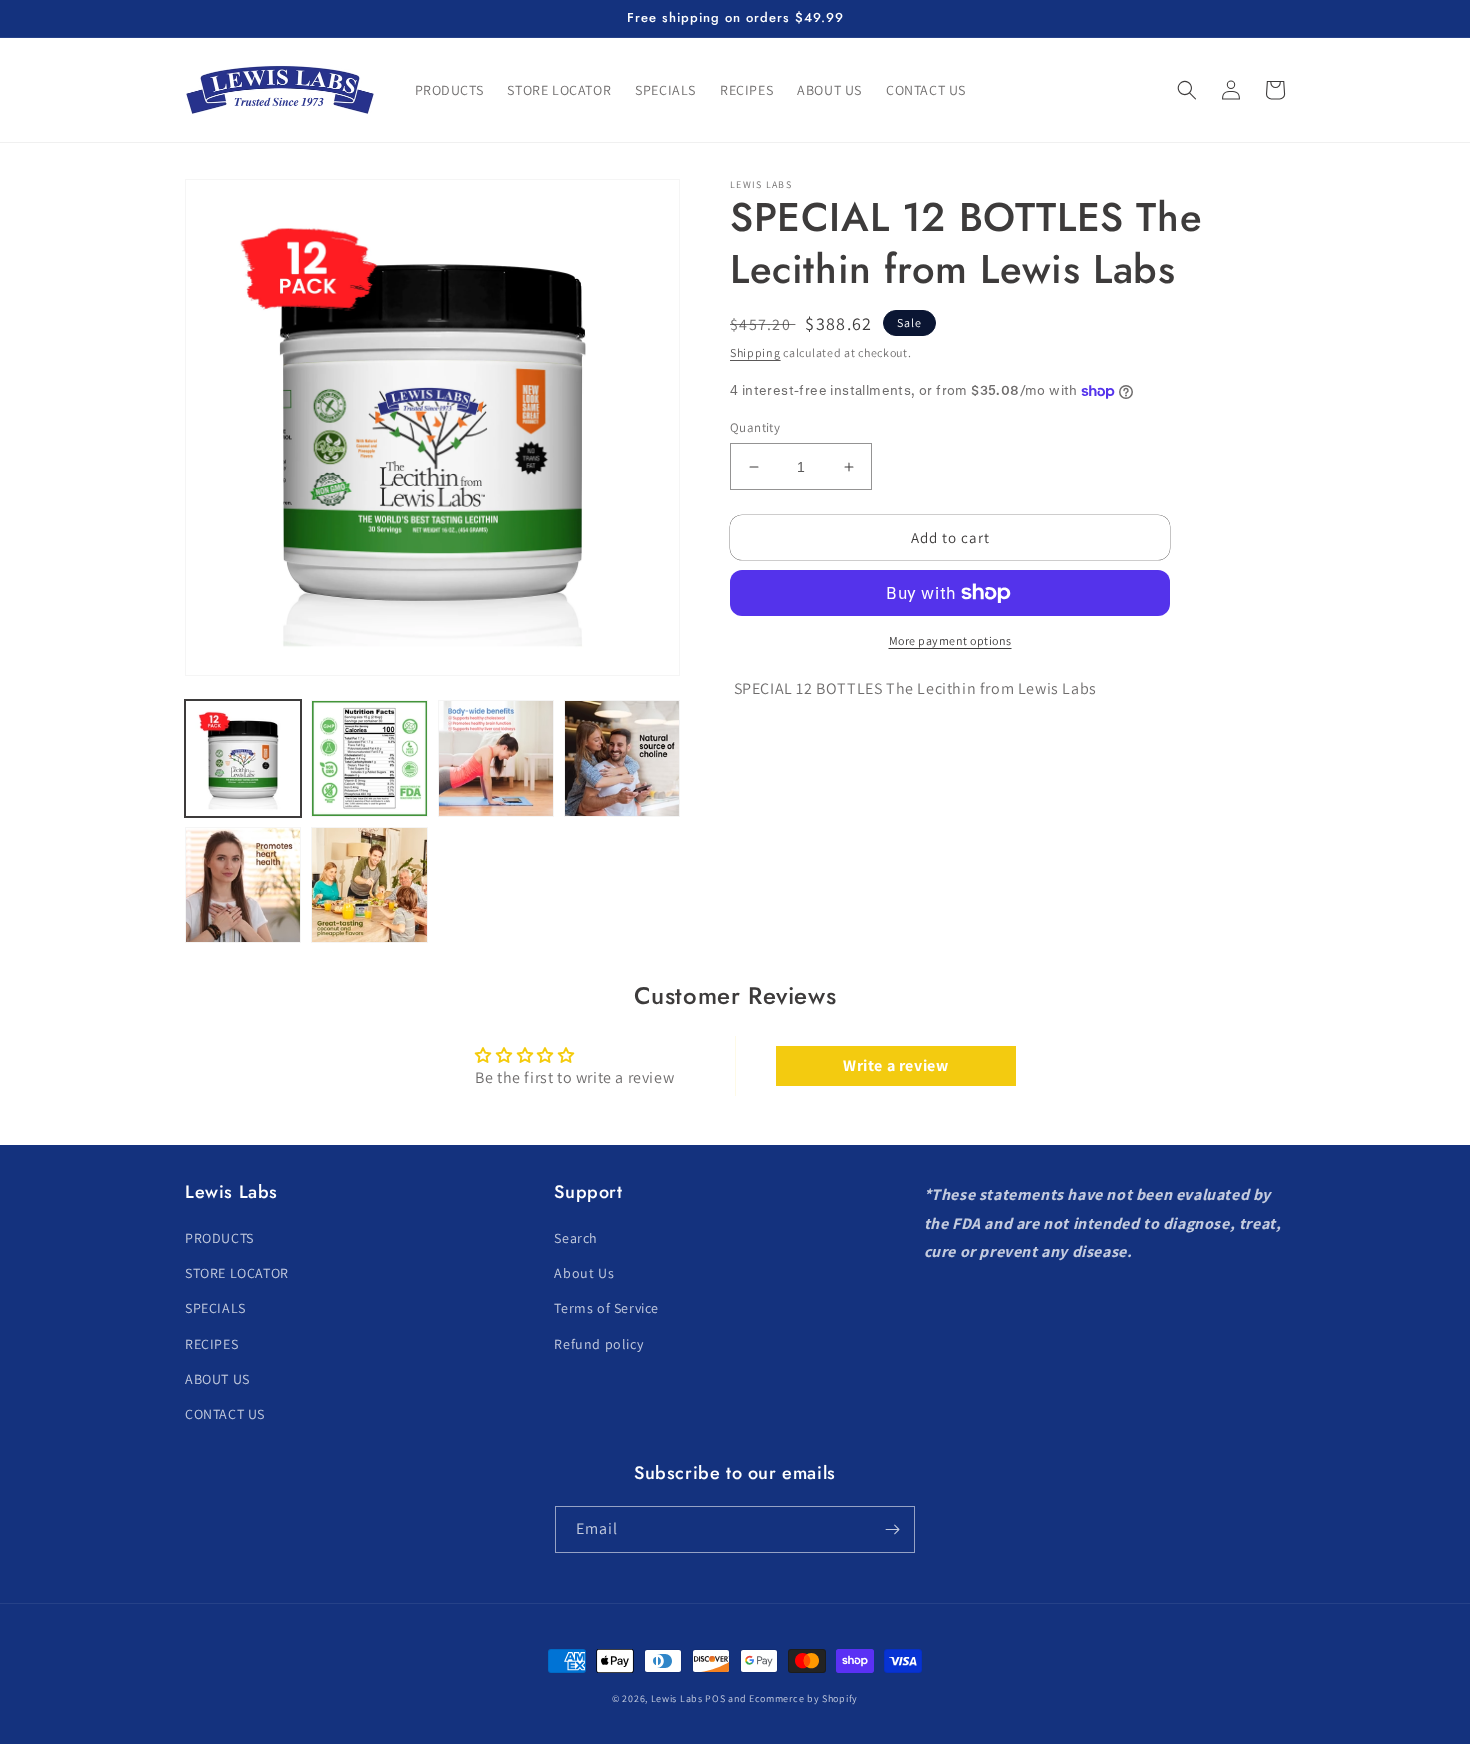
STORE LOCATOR (237, 1273)
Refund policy (598, 1344)
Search (576, 1238)
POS (715, 1698)
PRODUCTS (219, 1238)
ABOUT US (217, 1379)
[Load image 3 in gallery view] (496, 758)
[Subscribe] (892, 1529)
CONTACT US (225, 1414)
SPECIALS (215, 1308)
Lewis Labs (677, 1698)
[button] (1187, 90)
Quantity (755, 427)
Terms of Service (606, 1308)
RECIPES (211, 1344)
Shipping (755, 352)
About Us (584, 1273)
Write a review (895, 1065)
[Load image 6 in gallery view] (369, 885)
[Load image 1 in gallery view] (243, 758)
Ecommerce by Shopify (803, 1698)
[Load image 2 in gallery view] (369, 758)
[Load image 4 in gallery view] (622, 758)
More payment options (950, 640)
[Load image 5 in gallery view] (243, 885)
